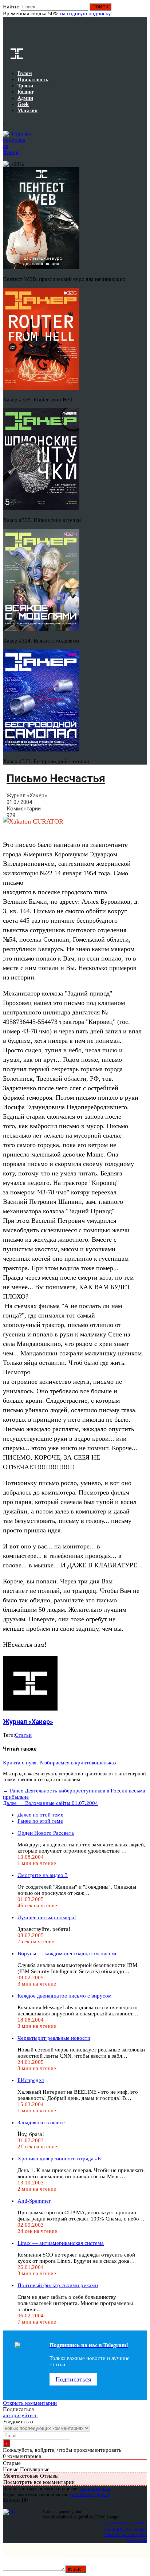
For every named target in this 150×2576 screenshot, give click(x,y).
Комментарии (24, 809)
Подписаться (73, 2379)
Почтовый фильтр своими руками (58, 2285)
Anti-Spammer (34, 2201)
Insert (76, 2569)
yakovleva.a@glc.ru (89, 2494)
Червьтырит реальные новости (54, 2038)
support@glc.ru (95, 2488)
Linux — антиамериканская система (61, 2243)
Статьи (23, 1735)
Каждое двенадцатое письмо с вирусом (65, 1996)
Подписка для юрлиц (126, 2528)
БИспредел (31, 2080)
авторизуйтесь (20, 2415)
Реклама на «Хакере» (126, 2534)
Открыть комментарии (30, 2403)
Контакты (137, 2540)
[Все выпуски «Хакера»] (4, 122)
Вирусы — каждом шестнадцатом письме (68, 1953)
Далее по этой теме (40, 1815)
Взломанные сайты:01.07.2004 (50, 1803)
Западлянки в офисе (41, 2123)
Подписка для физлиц (125, 2523)
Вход (142, 10)
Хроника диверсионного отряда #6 (59, 2159)
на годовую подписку (86, 13)
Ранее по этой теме (40, 1821)
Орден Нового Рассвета (46, 1833)
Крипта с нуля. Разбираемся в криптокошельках (60, 1763)
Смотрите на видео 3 (43, 1875)
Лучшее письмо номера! (47, 1917)
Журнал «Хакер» (27, 796)
